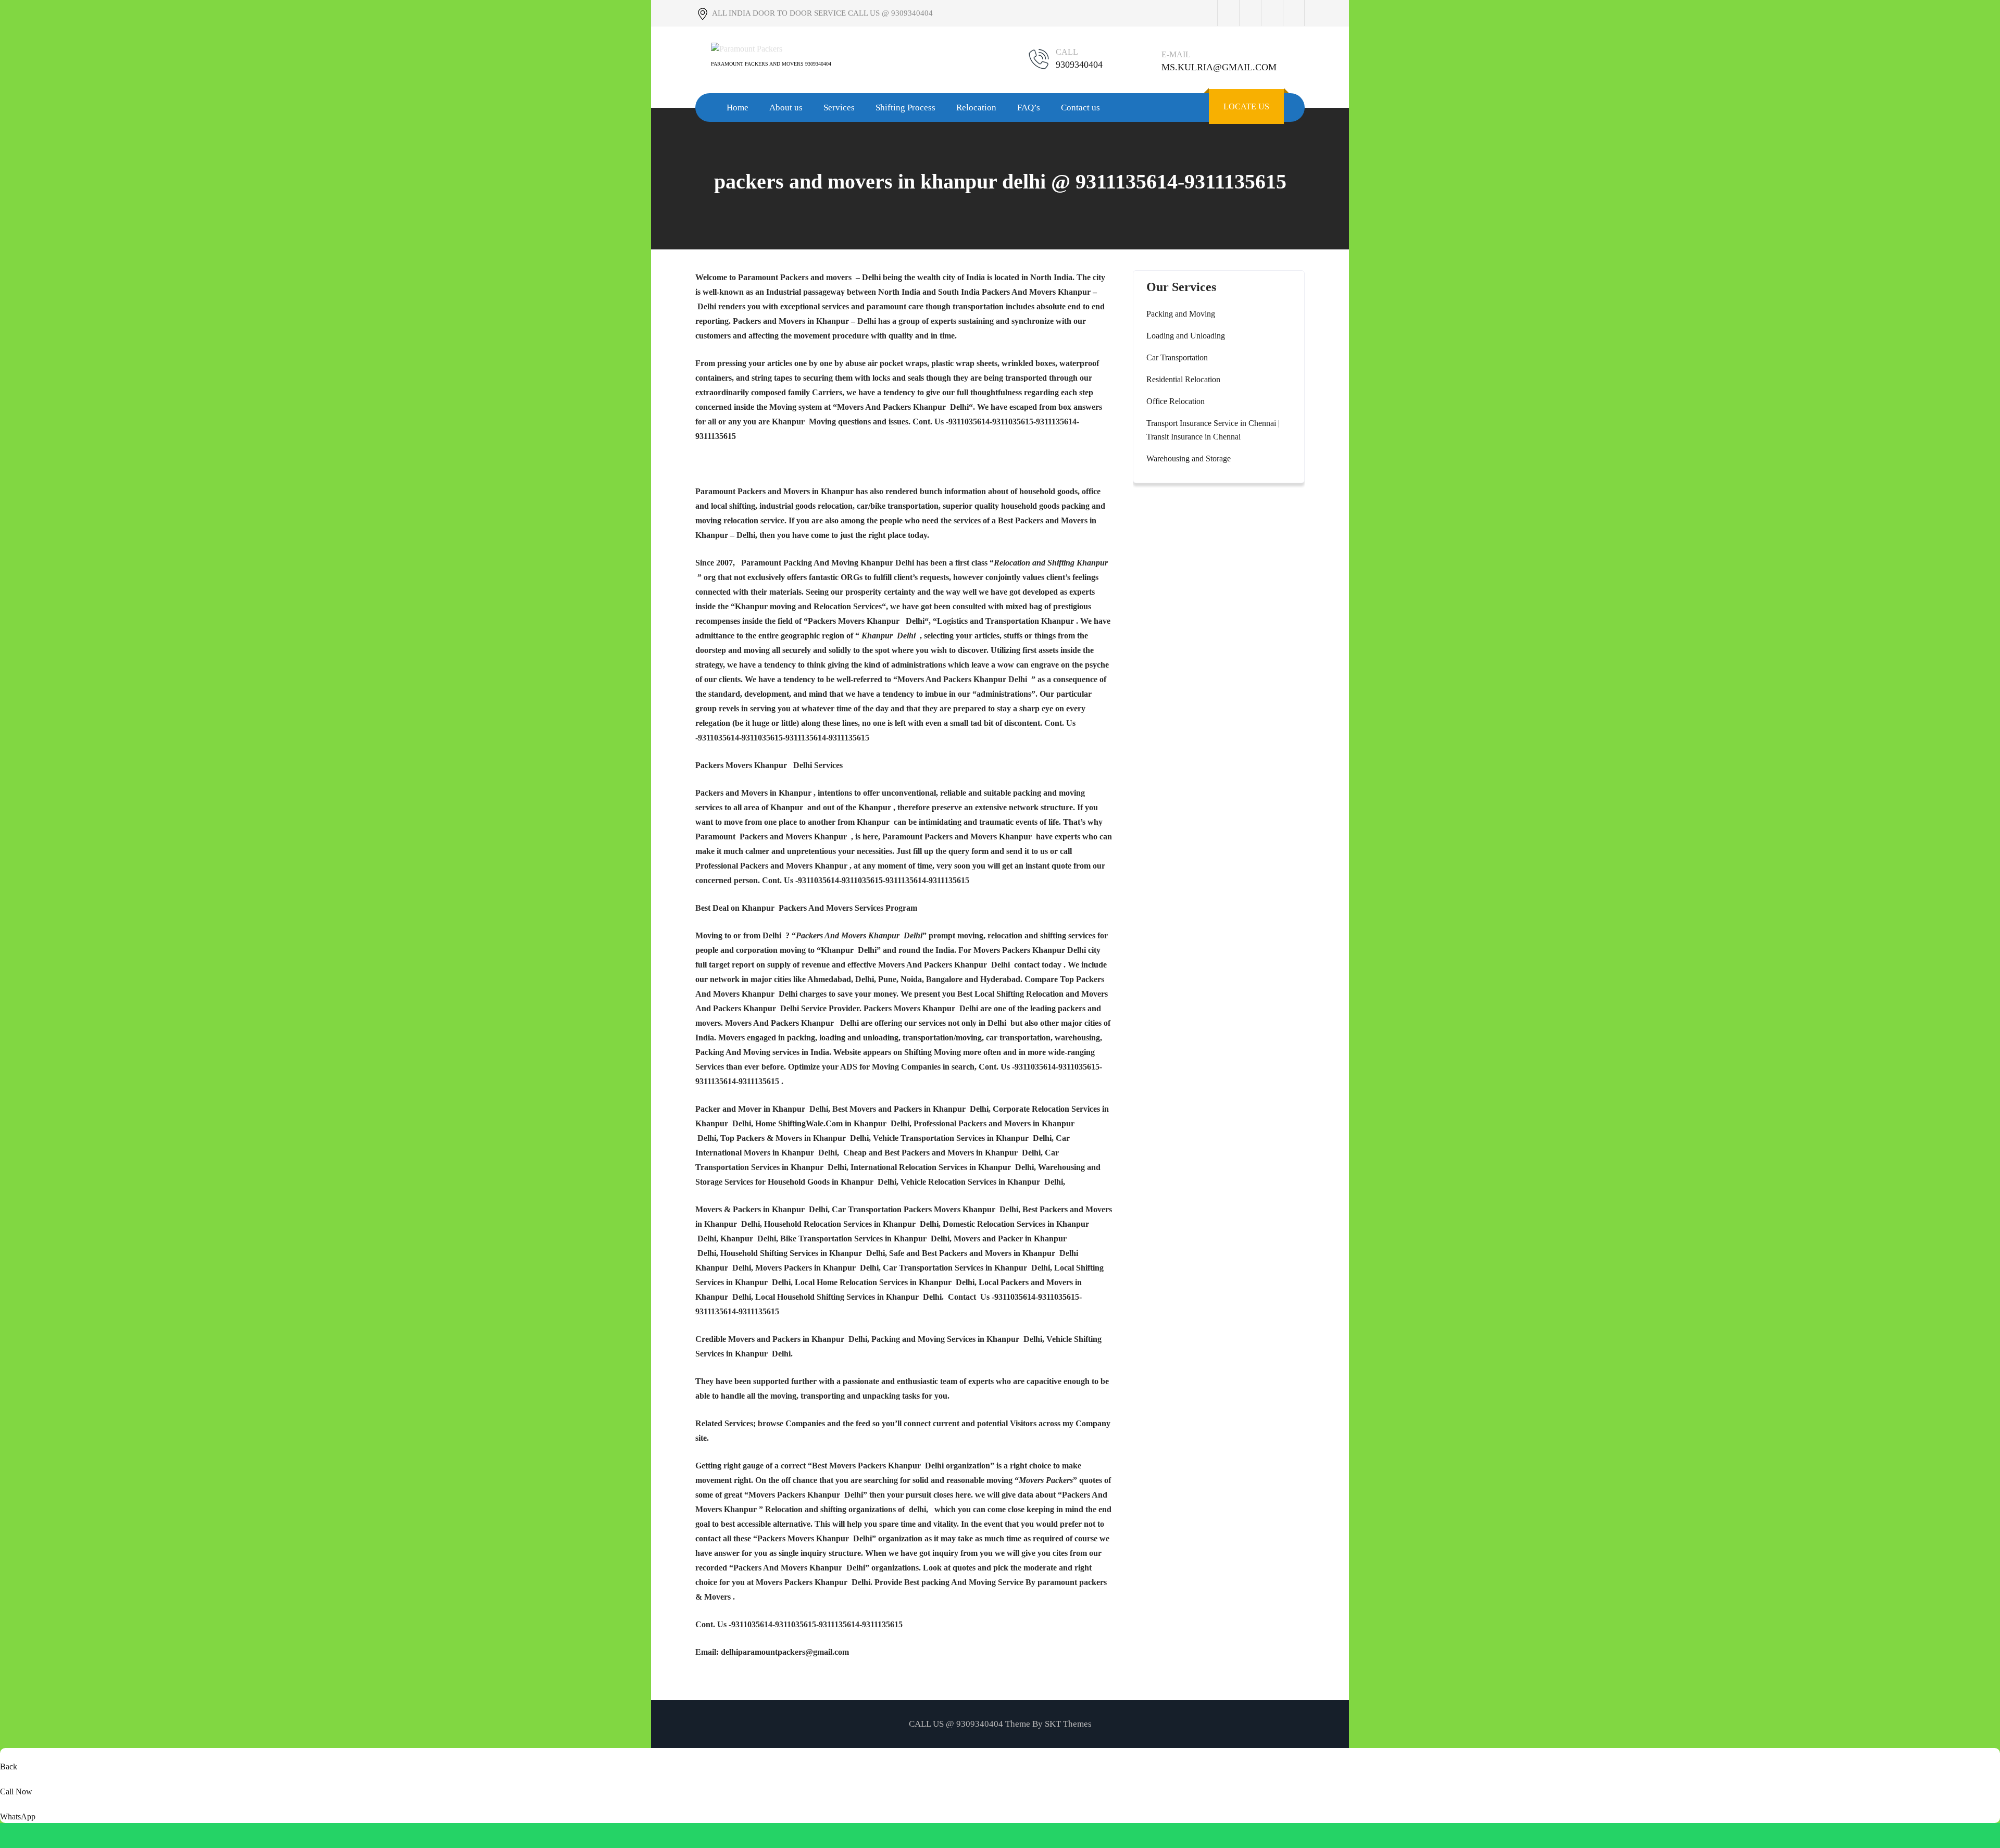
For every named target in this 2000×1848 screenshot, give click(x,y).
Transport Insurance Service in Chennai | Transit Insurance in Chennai (1213, 430)
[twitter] (1250, 13)
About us (786, 108)
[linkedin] (1294, 13)
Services (839, 108)
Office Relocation (1176, 401)
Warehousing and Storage (1189, 458)
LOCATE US (1246, 106)
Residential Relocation (1183, 379)
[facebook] (1228, 13)
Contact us (1080, 108)
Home (737, 108)
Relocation (976, 108)
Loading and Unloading (1186, 336)
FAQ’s (1029, 108)
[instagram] (1272, 13)
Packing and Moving (1181, 314)
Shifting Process (905, 108)
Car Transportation (1177, 357)
